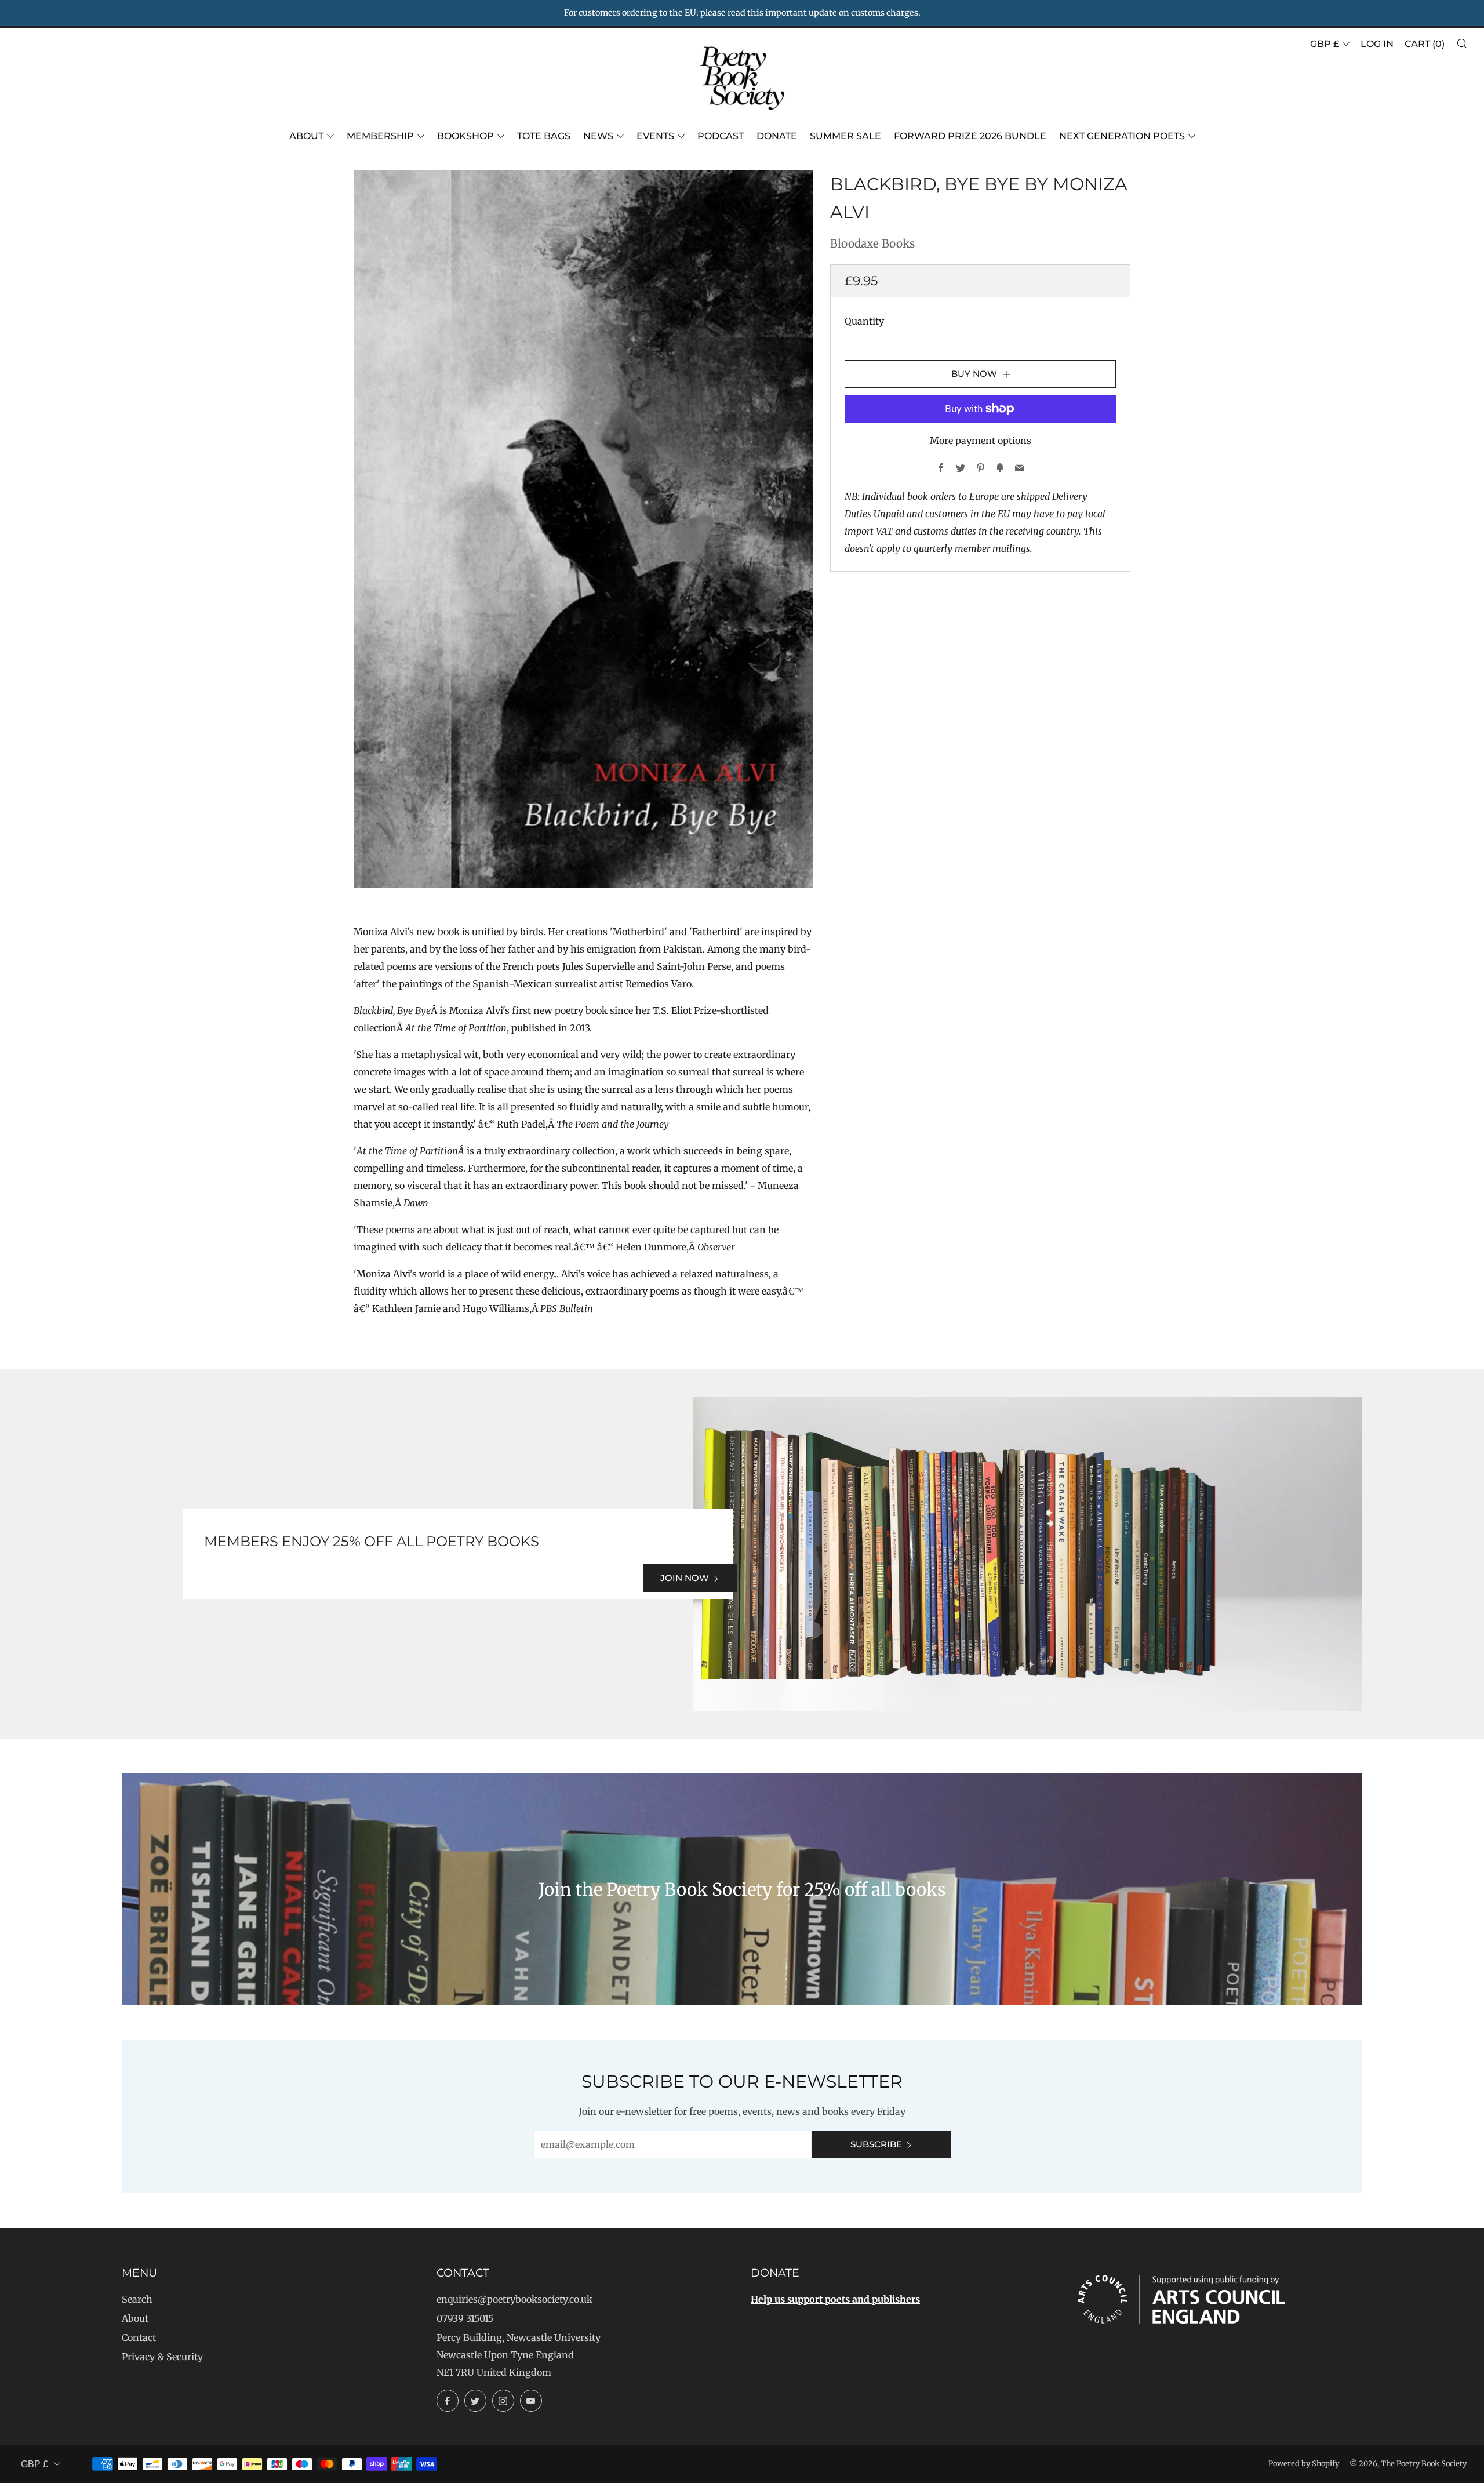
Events (655, 136)
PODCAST (721, 136)
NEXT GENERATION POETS (1122, 136)
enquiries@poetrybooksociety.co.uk (514, 2299)
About (306, 136)
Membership (380, 136)
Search (137, 2299)
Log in (1377, 44)
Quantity (864, 321)
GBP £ (1325, 44)
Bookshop (465, 136)
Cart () (1425, 44)
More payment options (981, 441)
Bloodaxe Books (872, 243)
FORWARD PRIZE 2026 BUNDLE (970, 136)
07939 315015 (465, 2318)
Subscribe (876, 2144)
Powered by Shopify (1304, 2463)
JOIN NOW (685, 1578)
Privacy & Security (162, 2357)
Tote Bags (544, 136)
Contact (139, 2337)
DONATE (777, 136)
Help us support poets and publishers (835, 2299)
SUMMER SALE (845, 136)
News (598, 136)
